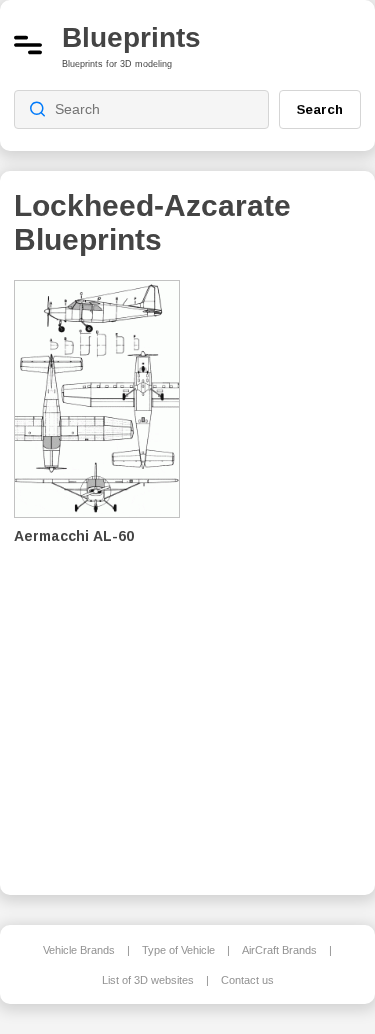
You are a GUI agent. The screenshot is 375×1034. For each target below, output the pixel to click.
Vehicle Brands (79, 950)
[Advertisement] (285, 574)
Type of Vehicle (178, 950)
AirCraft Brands (279, 950)
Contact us (247, 980)
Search (320, 109)
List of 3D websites (148, 980)
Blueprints (131, 37)
